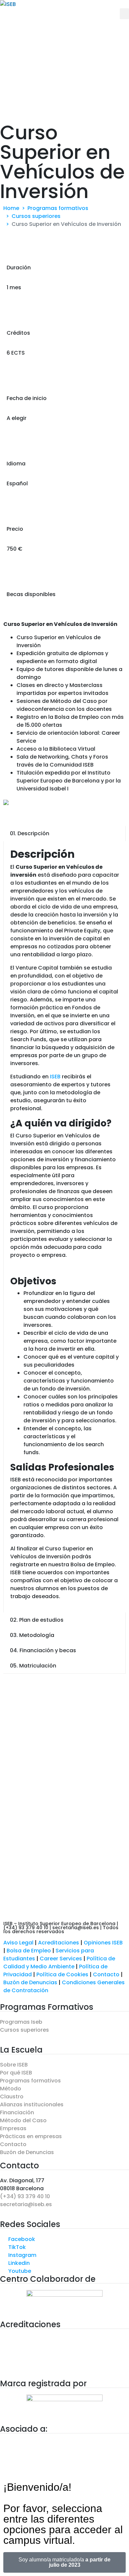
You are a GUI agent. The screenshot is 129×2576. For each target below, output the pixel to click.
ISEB (55, 1077)
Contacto (107, 1974)
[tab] (64, 834)
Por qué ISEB (16, 2073)
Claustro (12, 2097)
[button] (124, 14)
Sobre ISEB (14, 2065)
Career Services (61, 1959)
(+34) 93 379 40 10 (25, 2196)
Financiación (17, 2112)
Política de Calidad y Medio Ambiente (59, 1963)
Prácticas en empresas (31, 2136)
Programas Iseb (21, 2022)
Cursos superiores (24, 2030)
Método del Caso (23, 2120)
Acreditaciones (59, 1943)
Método (11, 2089)
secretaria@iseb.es (26, 2204)
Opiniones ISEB (103, 1943)
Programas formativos (30, 2081)
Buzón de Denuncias (33, 1982)
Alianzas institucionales (32, 2104)
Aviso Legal (18, 1943)
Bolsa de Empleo (29, 1951)
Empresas (13, 2128)
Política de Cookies (62, 1974)
